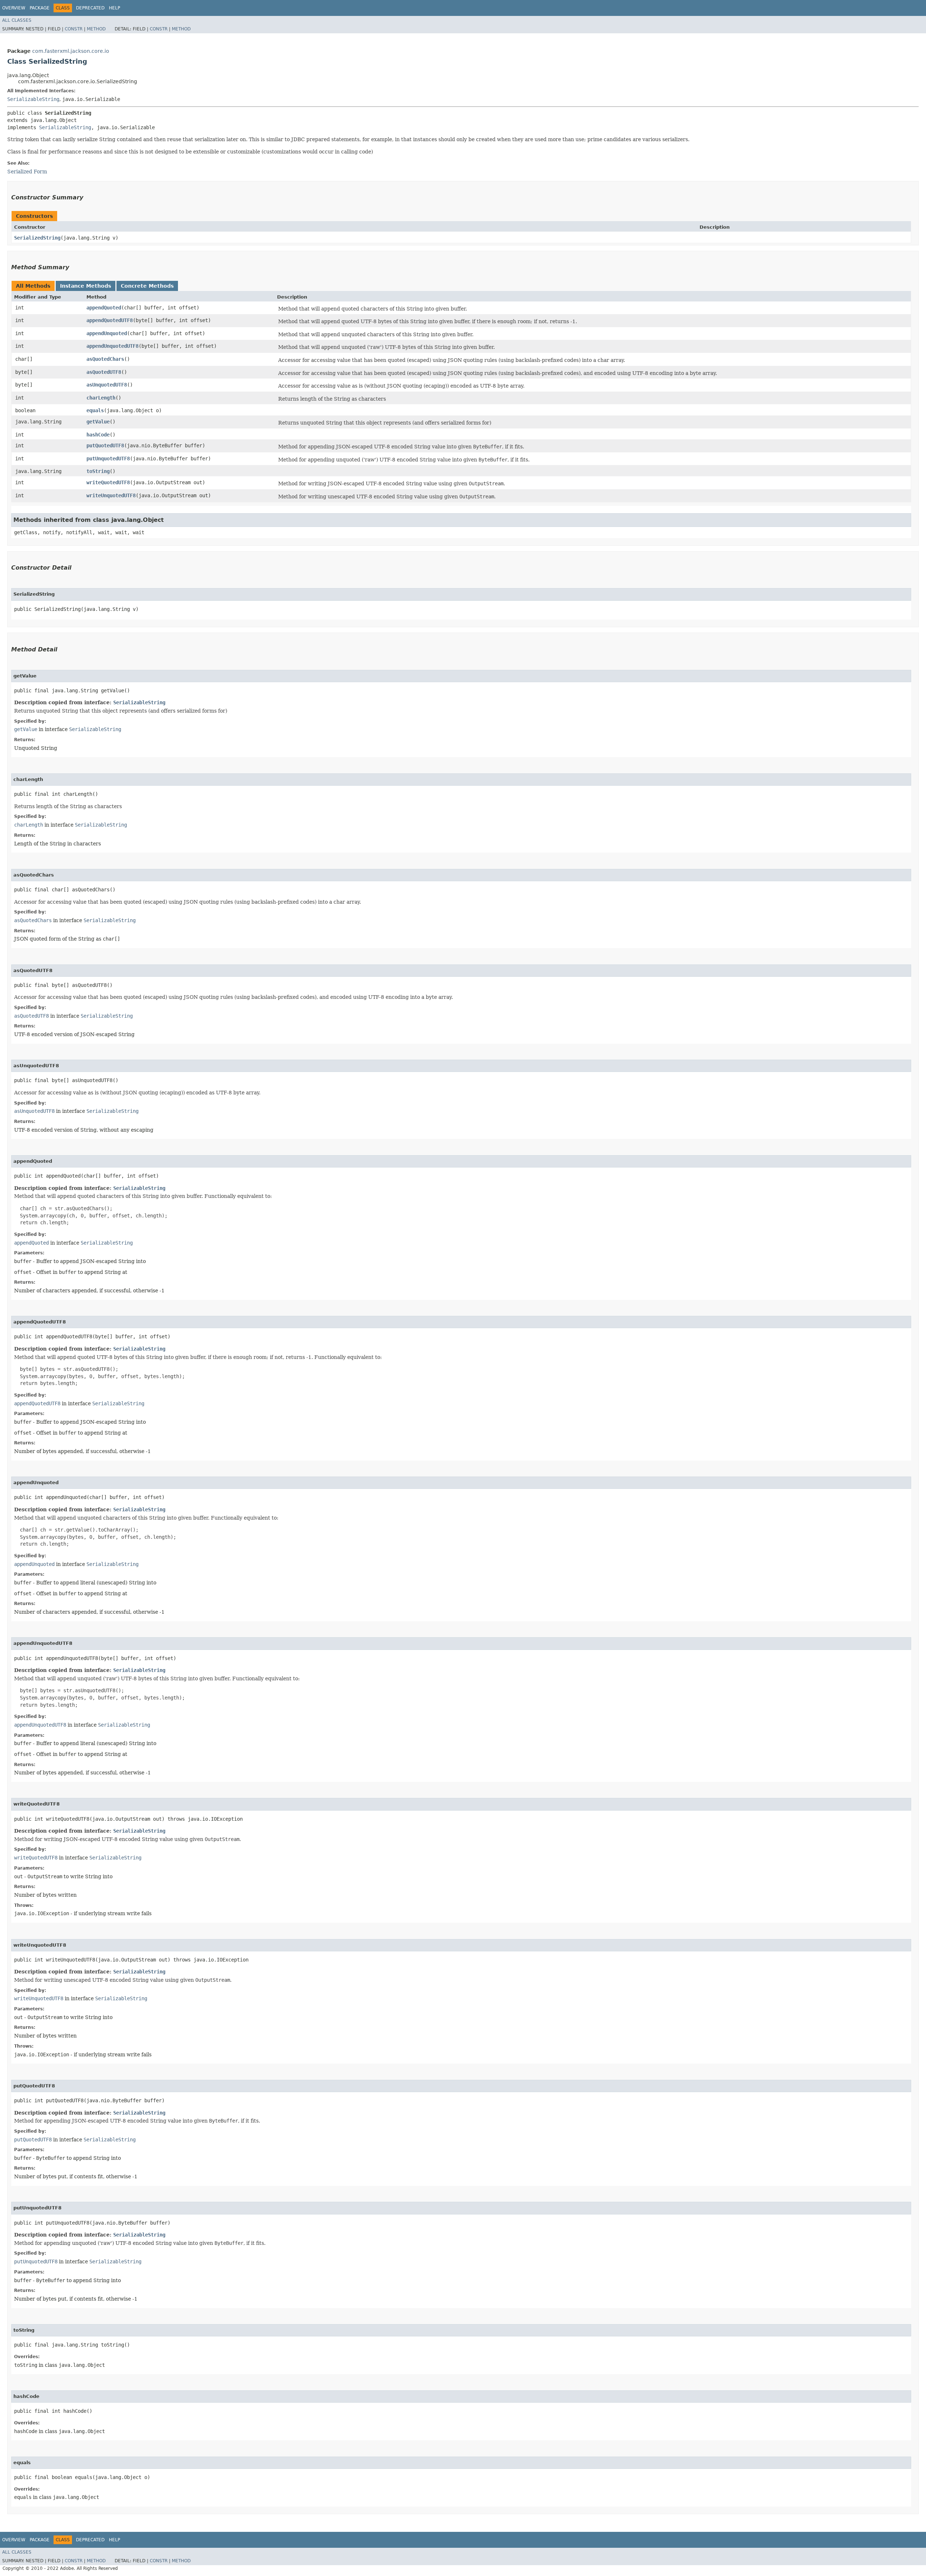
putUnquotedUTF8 (108, 459)
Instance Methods (86, 286)
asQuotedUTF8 (104, 372)
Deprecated (90, 8)
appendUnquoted (107, 333)
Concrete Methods (147, 286)
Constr (74, 29)
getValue (98, 422)
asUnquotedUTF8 (107, 385)
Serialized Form (27, 172)
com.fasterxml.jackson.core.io (71, 51)
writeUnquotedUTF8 (111, 495)
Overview (14, 8)
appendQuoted (104, 308)
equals (95, 410)
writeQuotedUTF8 (108, 482)
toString (98, 471)
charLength (101, 398)
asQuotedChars (105, 359)
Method (96, 29)
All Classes (17, 20)
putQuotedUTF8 (105, 445)
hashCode (98, 435)
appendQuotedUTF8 (110, 320)
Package (40, 8)
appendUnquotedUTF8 (112, 346)
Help (114, 8)
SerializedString (37, 238)
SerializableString (33, 99)
